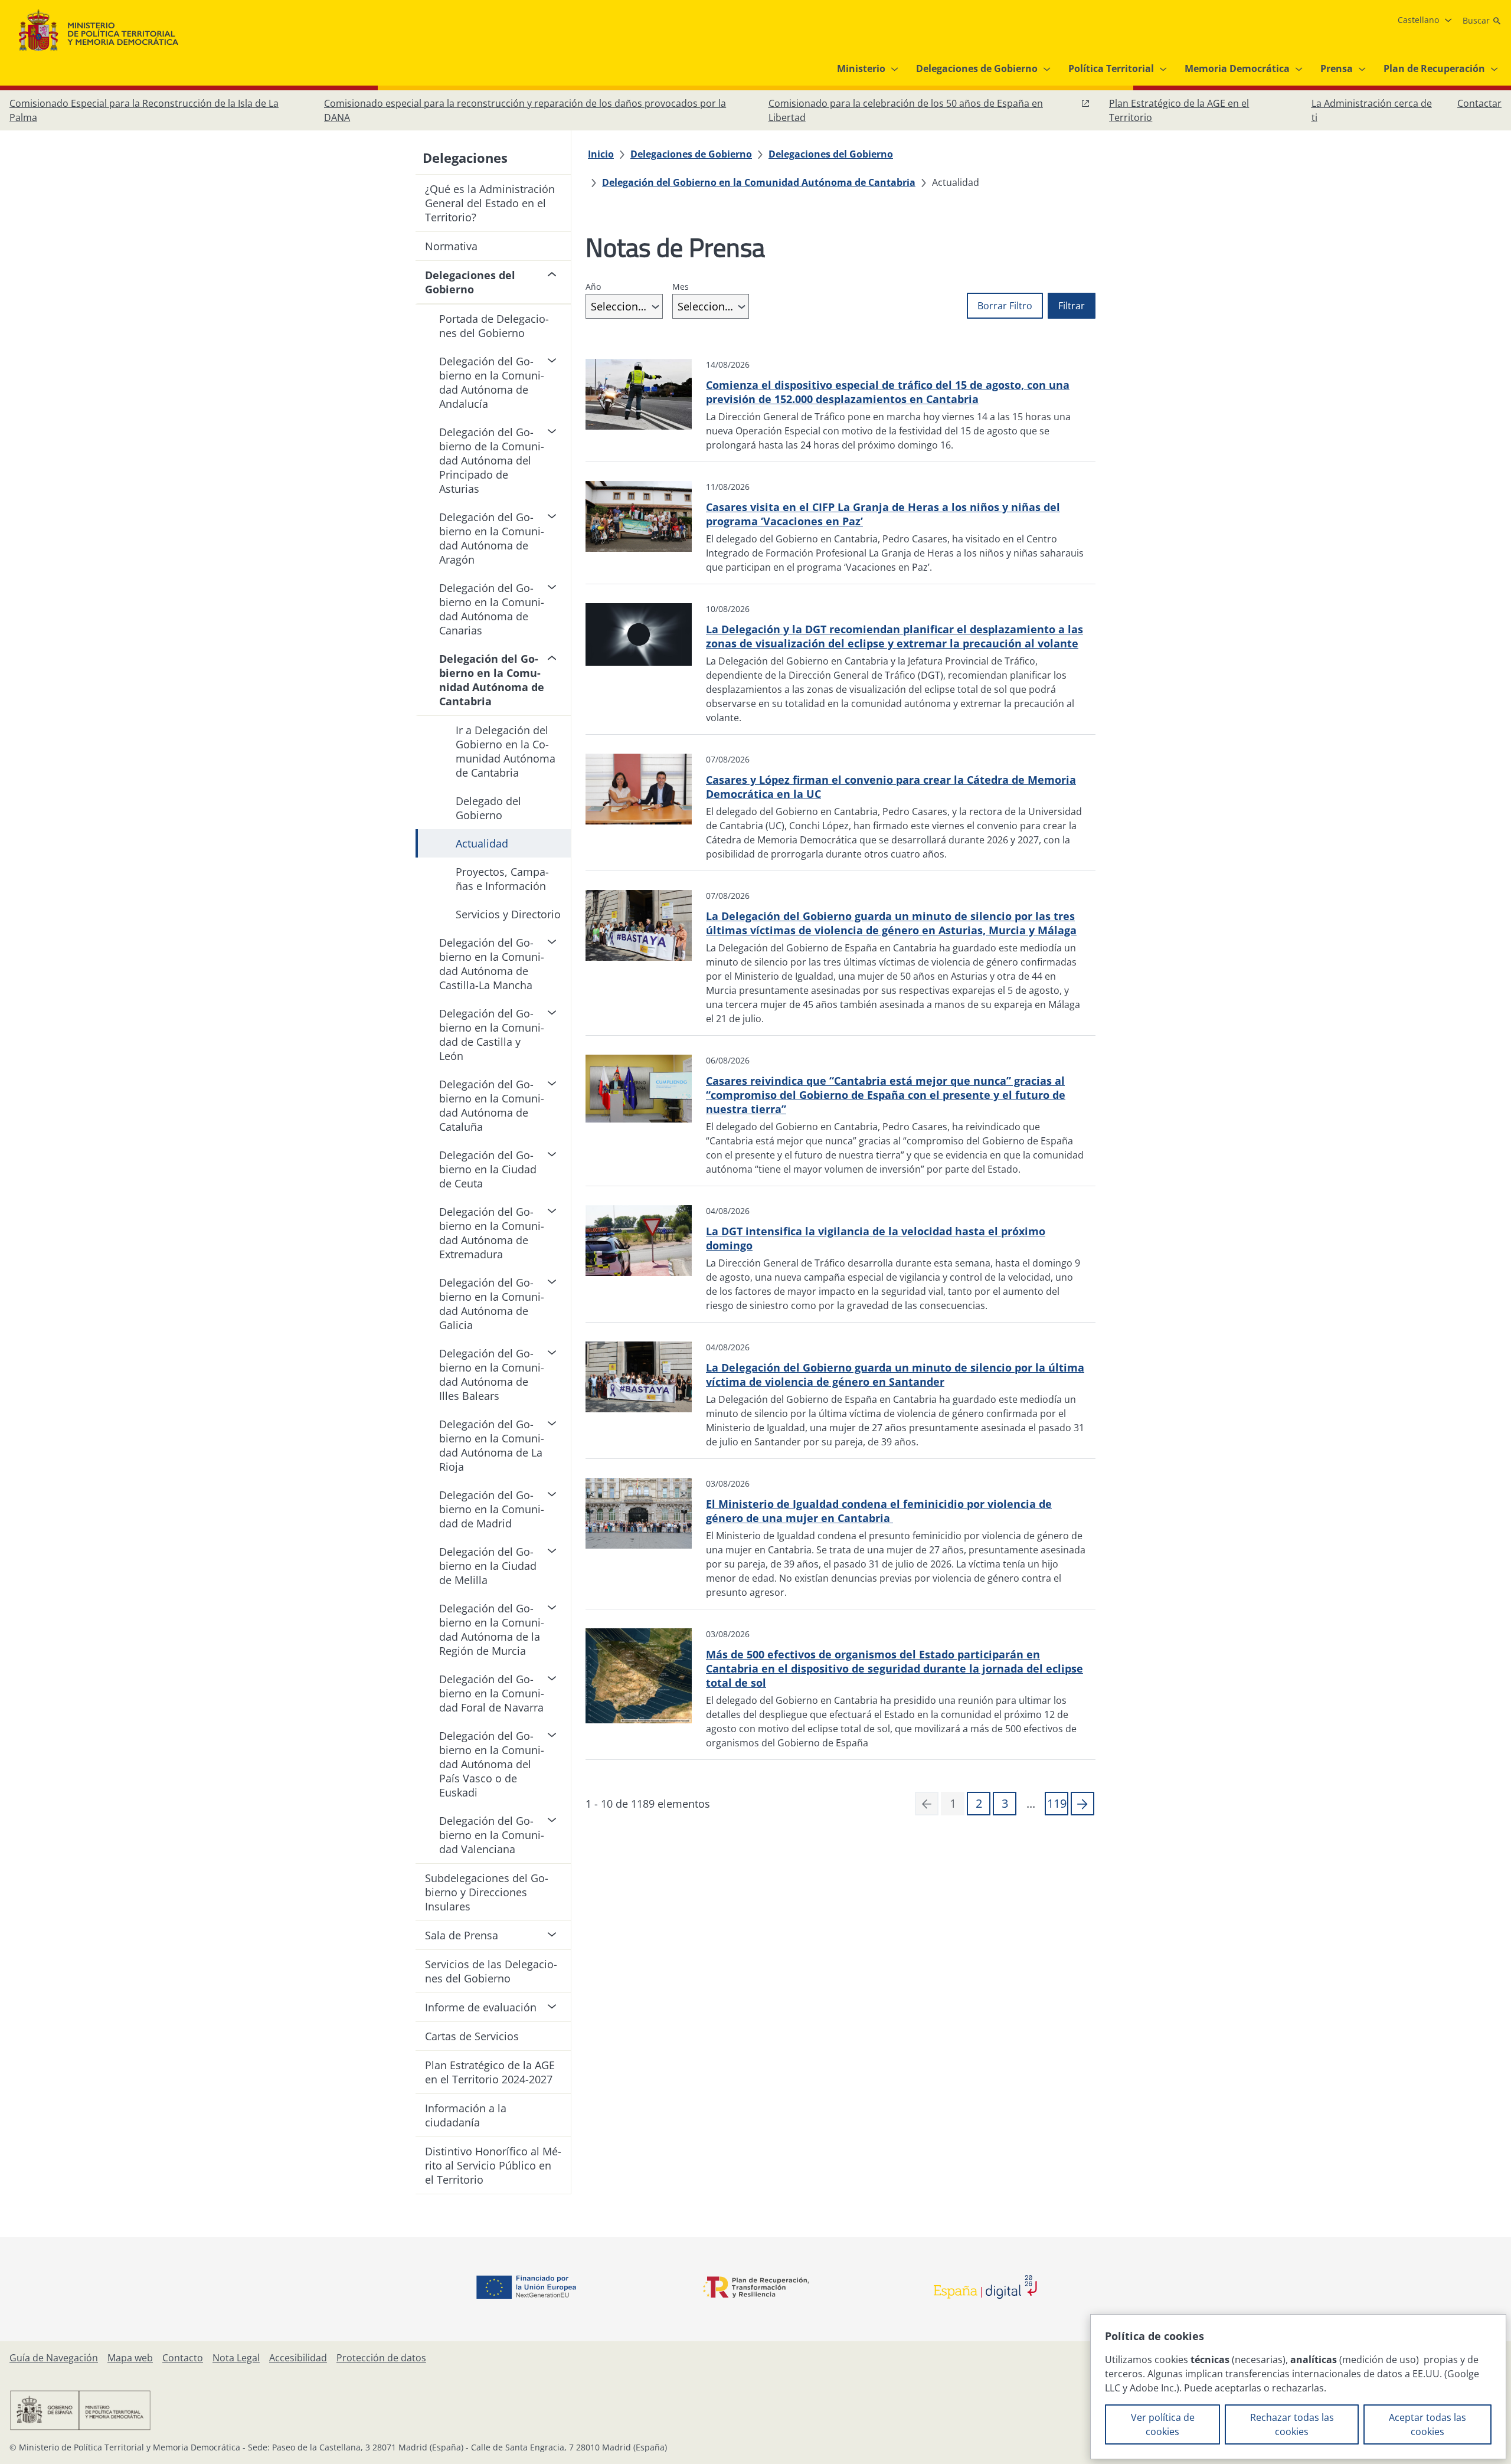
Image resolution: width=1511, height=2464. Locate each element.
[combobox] (624, 306)
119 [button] (1057, 1803)
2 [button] (979, 1803)
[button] (1082, 1804)
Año (593, 287)
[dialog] (1298, 2387)
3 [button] (1005, 1803)
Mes (681, 287)
